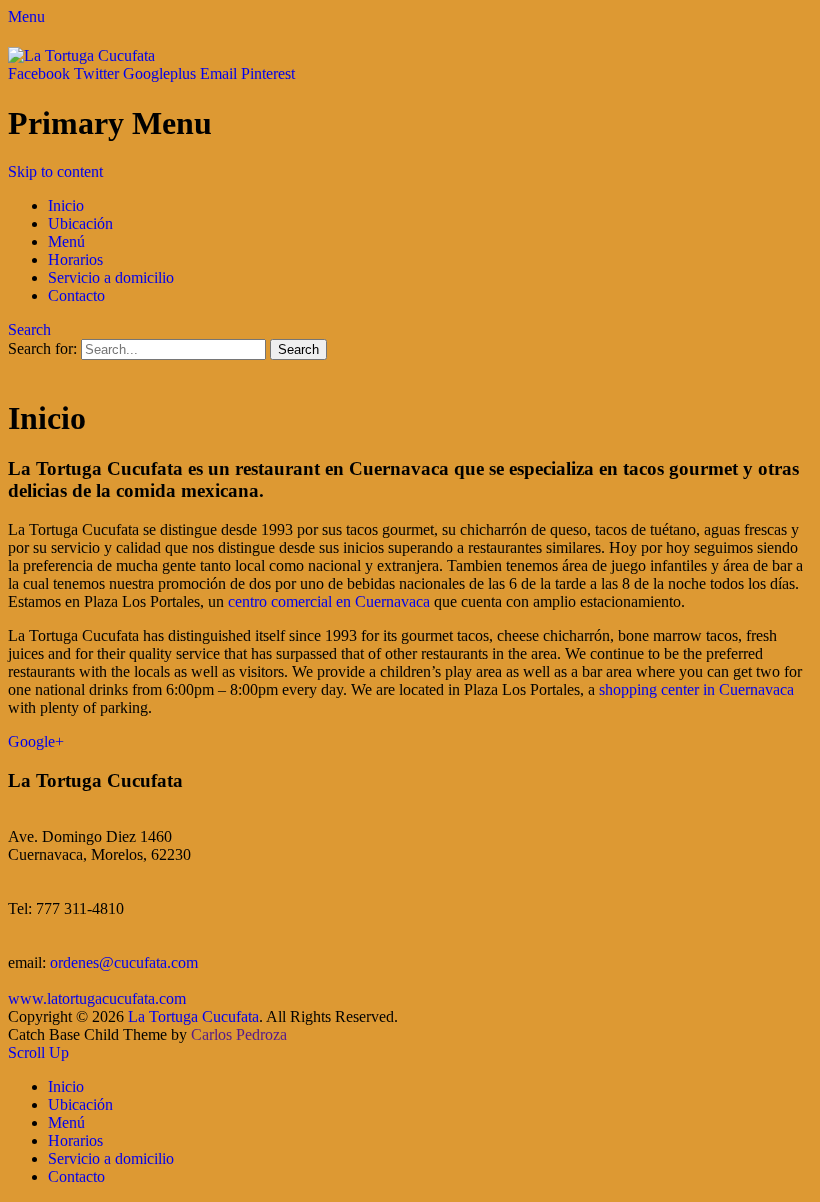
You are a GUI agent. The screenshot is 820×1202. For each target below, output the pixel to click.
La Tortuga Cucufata (193, 1016)
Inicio (66, 205)
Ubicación (80, 223)
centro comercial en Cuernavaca (329, 601)
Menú (66, 241)
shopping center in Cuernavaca (696, 689)
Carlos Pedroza (239, 1034)
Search (29, 329)
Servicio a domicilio (111, 277)
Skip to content (55, 171)
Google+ (36, 741)
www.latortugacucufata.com (97, 998)
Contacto (76, 295)
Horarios (75, 259)
